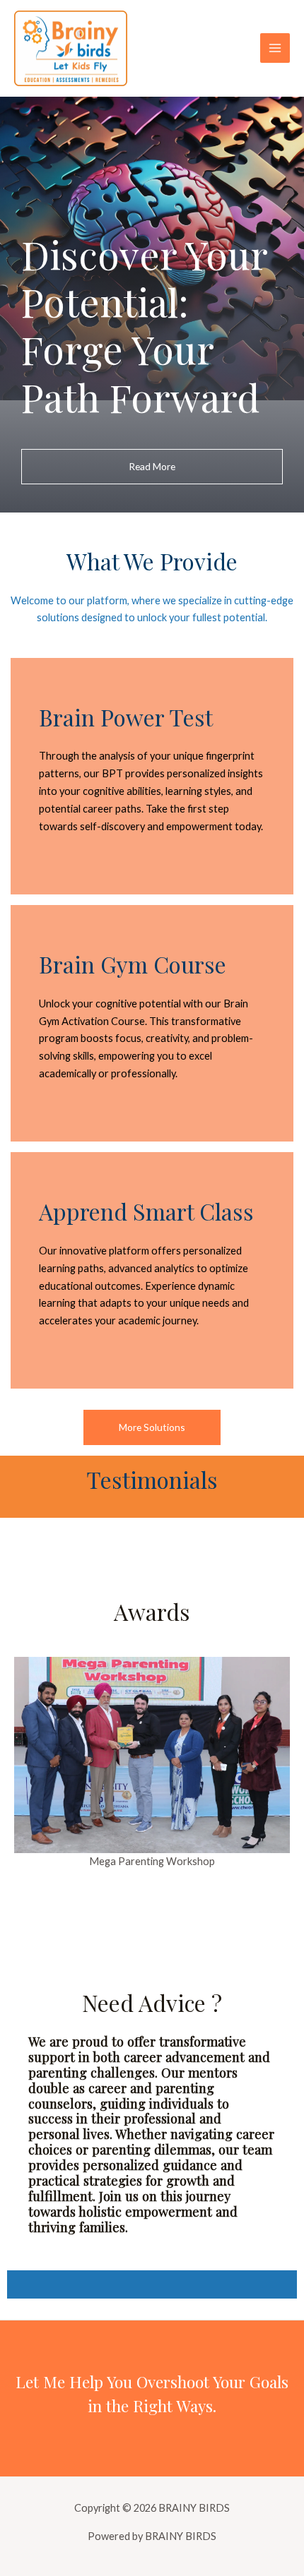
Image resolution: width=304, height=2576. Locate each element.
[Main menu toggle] (275, 48)
